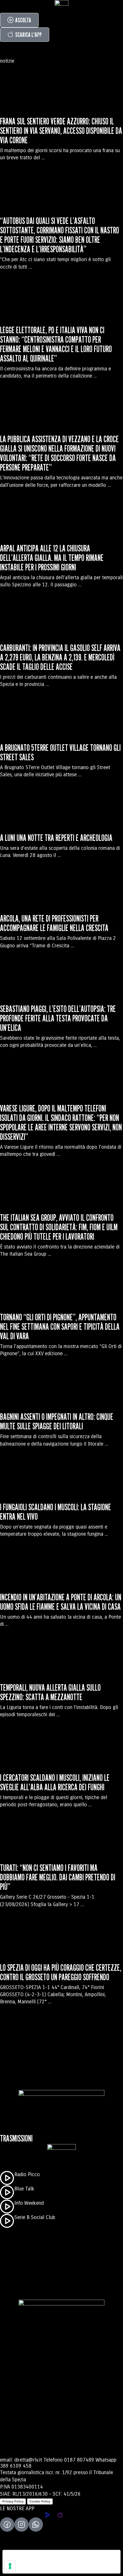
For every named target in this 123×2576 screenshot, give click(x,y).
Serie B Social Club (35, 2217)
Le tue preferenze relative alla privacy (55, 2557)
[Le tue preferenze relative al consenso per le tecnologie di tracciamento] (10, 2566)
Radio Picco (27, 2174)
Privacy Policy (13, 2501)
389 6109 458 (16, 2466)
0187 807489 (79, 2460)
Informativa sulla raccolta (35, 2569)
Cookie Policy (40, 2501)
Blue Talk (24, 2189)
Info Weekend (29, 2203)
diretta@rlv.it (28, 2460)
